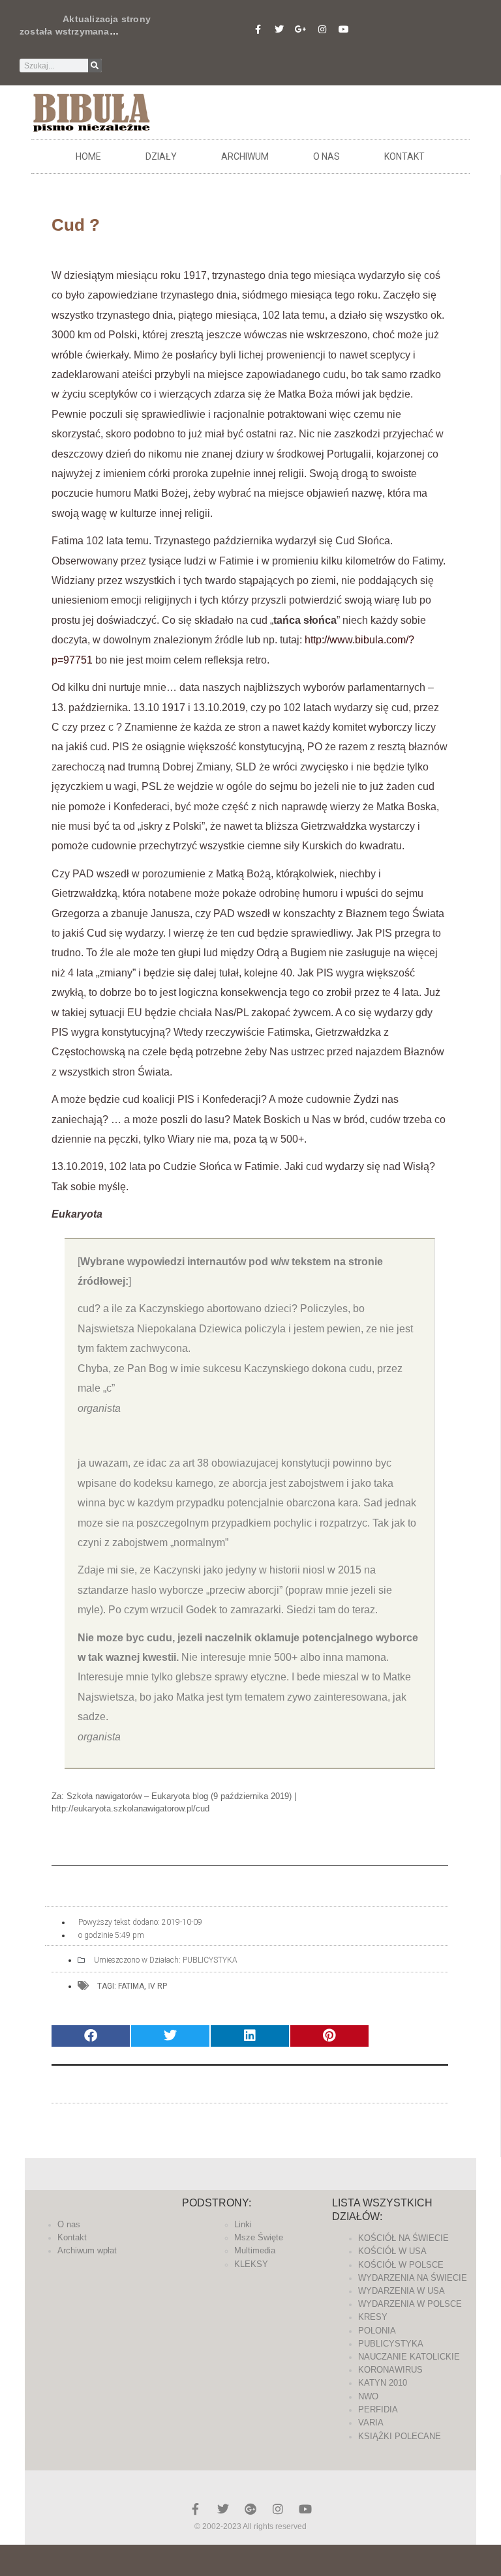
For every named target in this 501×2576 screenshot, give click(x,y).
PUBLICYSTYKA (210, 1960)
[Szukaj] (95, 66)
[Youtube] (344, 29)
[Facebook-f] (258, 29)
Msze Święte (259, 2237)
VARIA (371, 2422)
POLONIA (377, 2331)
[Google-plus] (250, 2509)
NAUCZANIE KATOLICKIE (409, 2357)
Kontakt (404, 156)
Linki (243, 2224)
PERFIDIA (378, 2409)
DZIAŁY (161, 156)
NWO (368, 2396)
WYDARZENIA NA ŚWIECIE (413, 2278)
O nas (326, 156)
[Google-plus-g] (301, 29)
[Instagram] (322, 29)
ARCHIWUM (245, 156)
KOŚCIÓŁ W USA (392, 2251)
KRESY (373, 2317)
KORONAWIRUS (390, 2370)
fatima (131, 1986)
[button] (91, 2036)
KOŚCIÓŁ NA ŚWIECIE (403, 2238)
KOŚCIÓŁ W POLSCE (401, 2265)
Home (88, 156)
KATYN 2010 (383, 2383)
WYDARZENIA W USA (402, 2291)
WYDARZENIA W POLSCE (410, 2304)
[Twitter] (279, 29)
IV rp (158, 1986)
